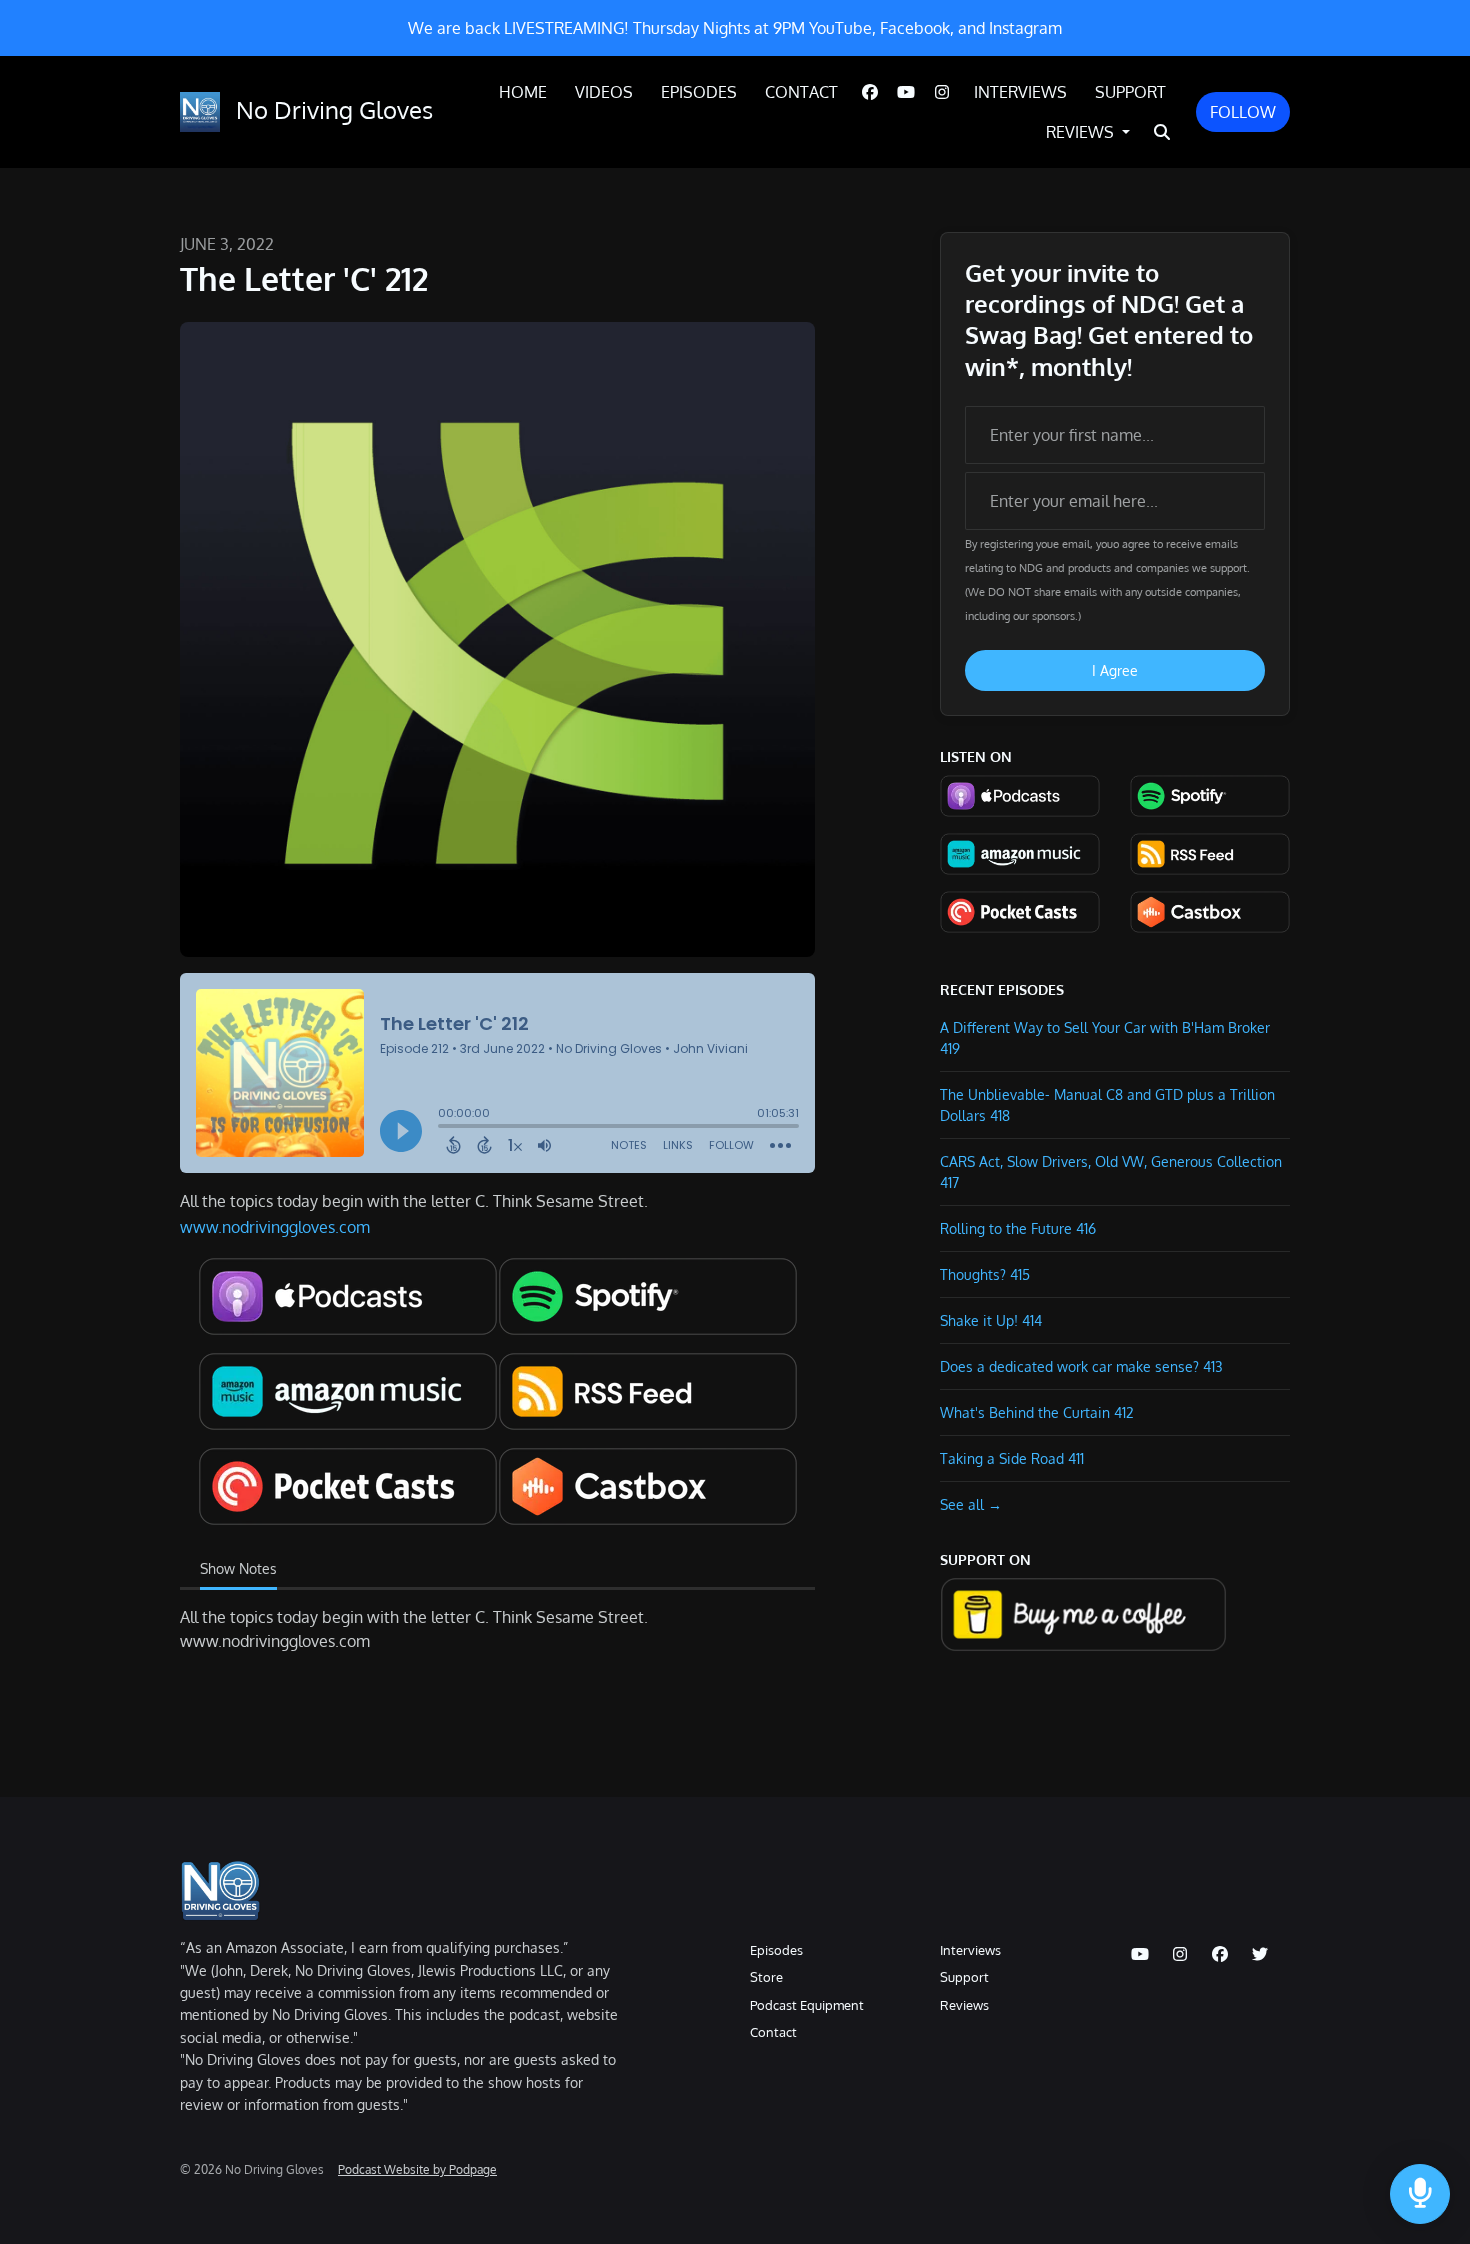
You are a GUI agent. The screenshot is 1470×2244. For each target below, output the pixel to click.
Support (1130, 92)
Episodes (699, 92)
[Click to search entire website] (1162, 132)
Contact (801, 92)
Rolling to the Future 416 (1018, 1228)
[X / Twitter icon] (1260, 1954)
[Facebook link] (870, 92)
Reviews (1082, 132)
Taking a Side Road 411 (1012, 1458)
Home (523, 92)
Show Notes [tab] (238, 1568)
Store (766, 1977)
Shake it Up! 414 (991, 1320)
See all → (971, 1504)
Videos (604, 92)
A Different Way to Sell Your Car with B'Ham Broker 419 (1105, 1038)
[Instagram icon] (1180, 1954)
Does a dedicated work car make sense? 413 (1081, 1366)
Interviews (1020, 92)
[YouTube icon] (1140, 1954)
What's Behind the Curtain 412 (1037, 1412)
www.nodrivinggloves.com (275, 1227)
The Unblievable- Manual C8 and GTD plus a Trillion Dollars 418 (1107, 1105)
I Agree (1115, 670)
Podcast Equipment (807, 2005)
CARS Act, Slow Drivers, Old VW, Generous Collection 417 (1111, 1172)
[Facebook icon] (1220, 1954)
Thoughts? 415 (985, 1274)
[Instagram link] (942, 92)
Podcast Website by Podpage (417, 2169)
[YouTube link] (906, 92)
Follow (1243, 112)
